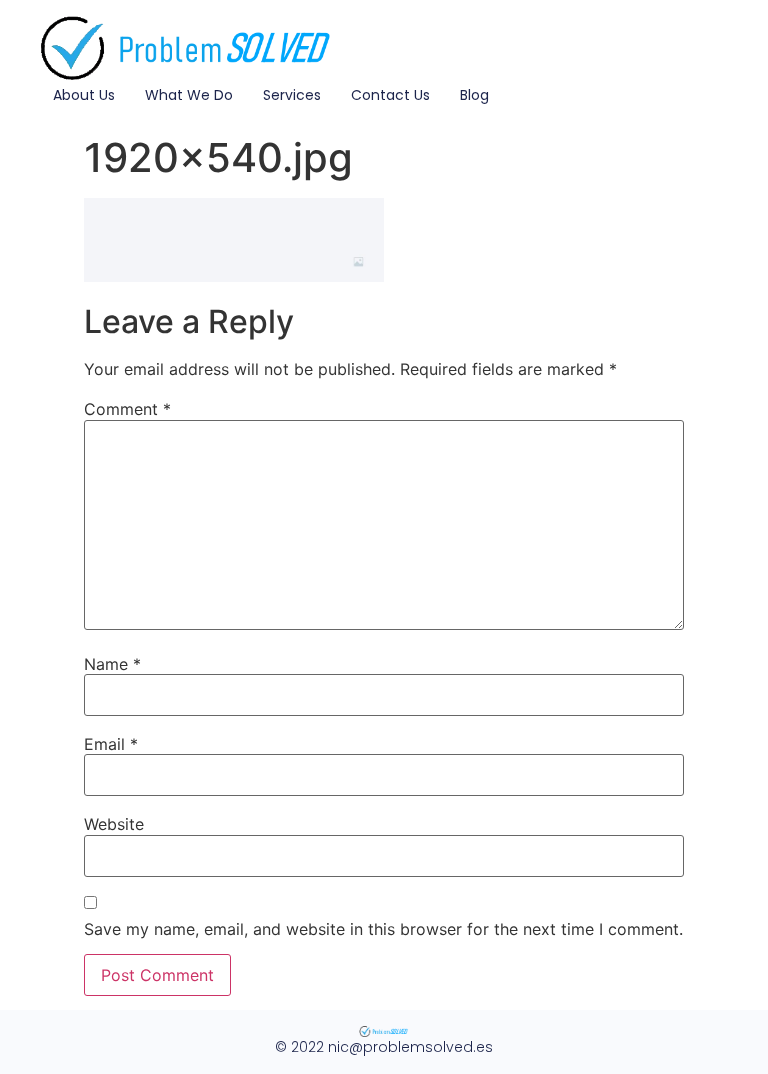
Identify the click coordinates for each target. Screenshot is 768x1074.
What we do (189, 95)
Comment (127, 409)
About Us (84, 95)
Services (292, 95)
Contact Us (390, 95)
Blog (474, 95)
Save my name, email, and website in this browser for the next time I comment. (383, 929)
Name (112, 664)
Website (114, 824)
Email (111, 744)
